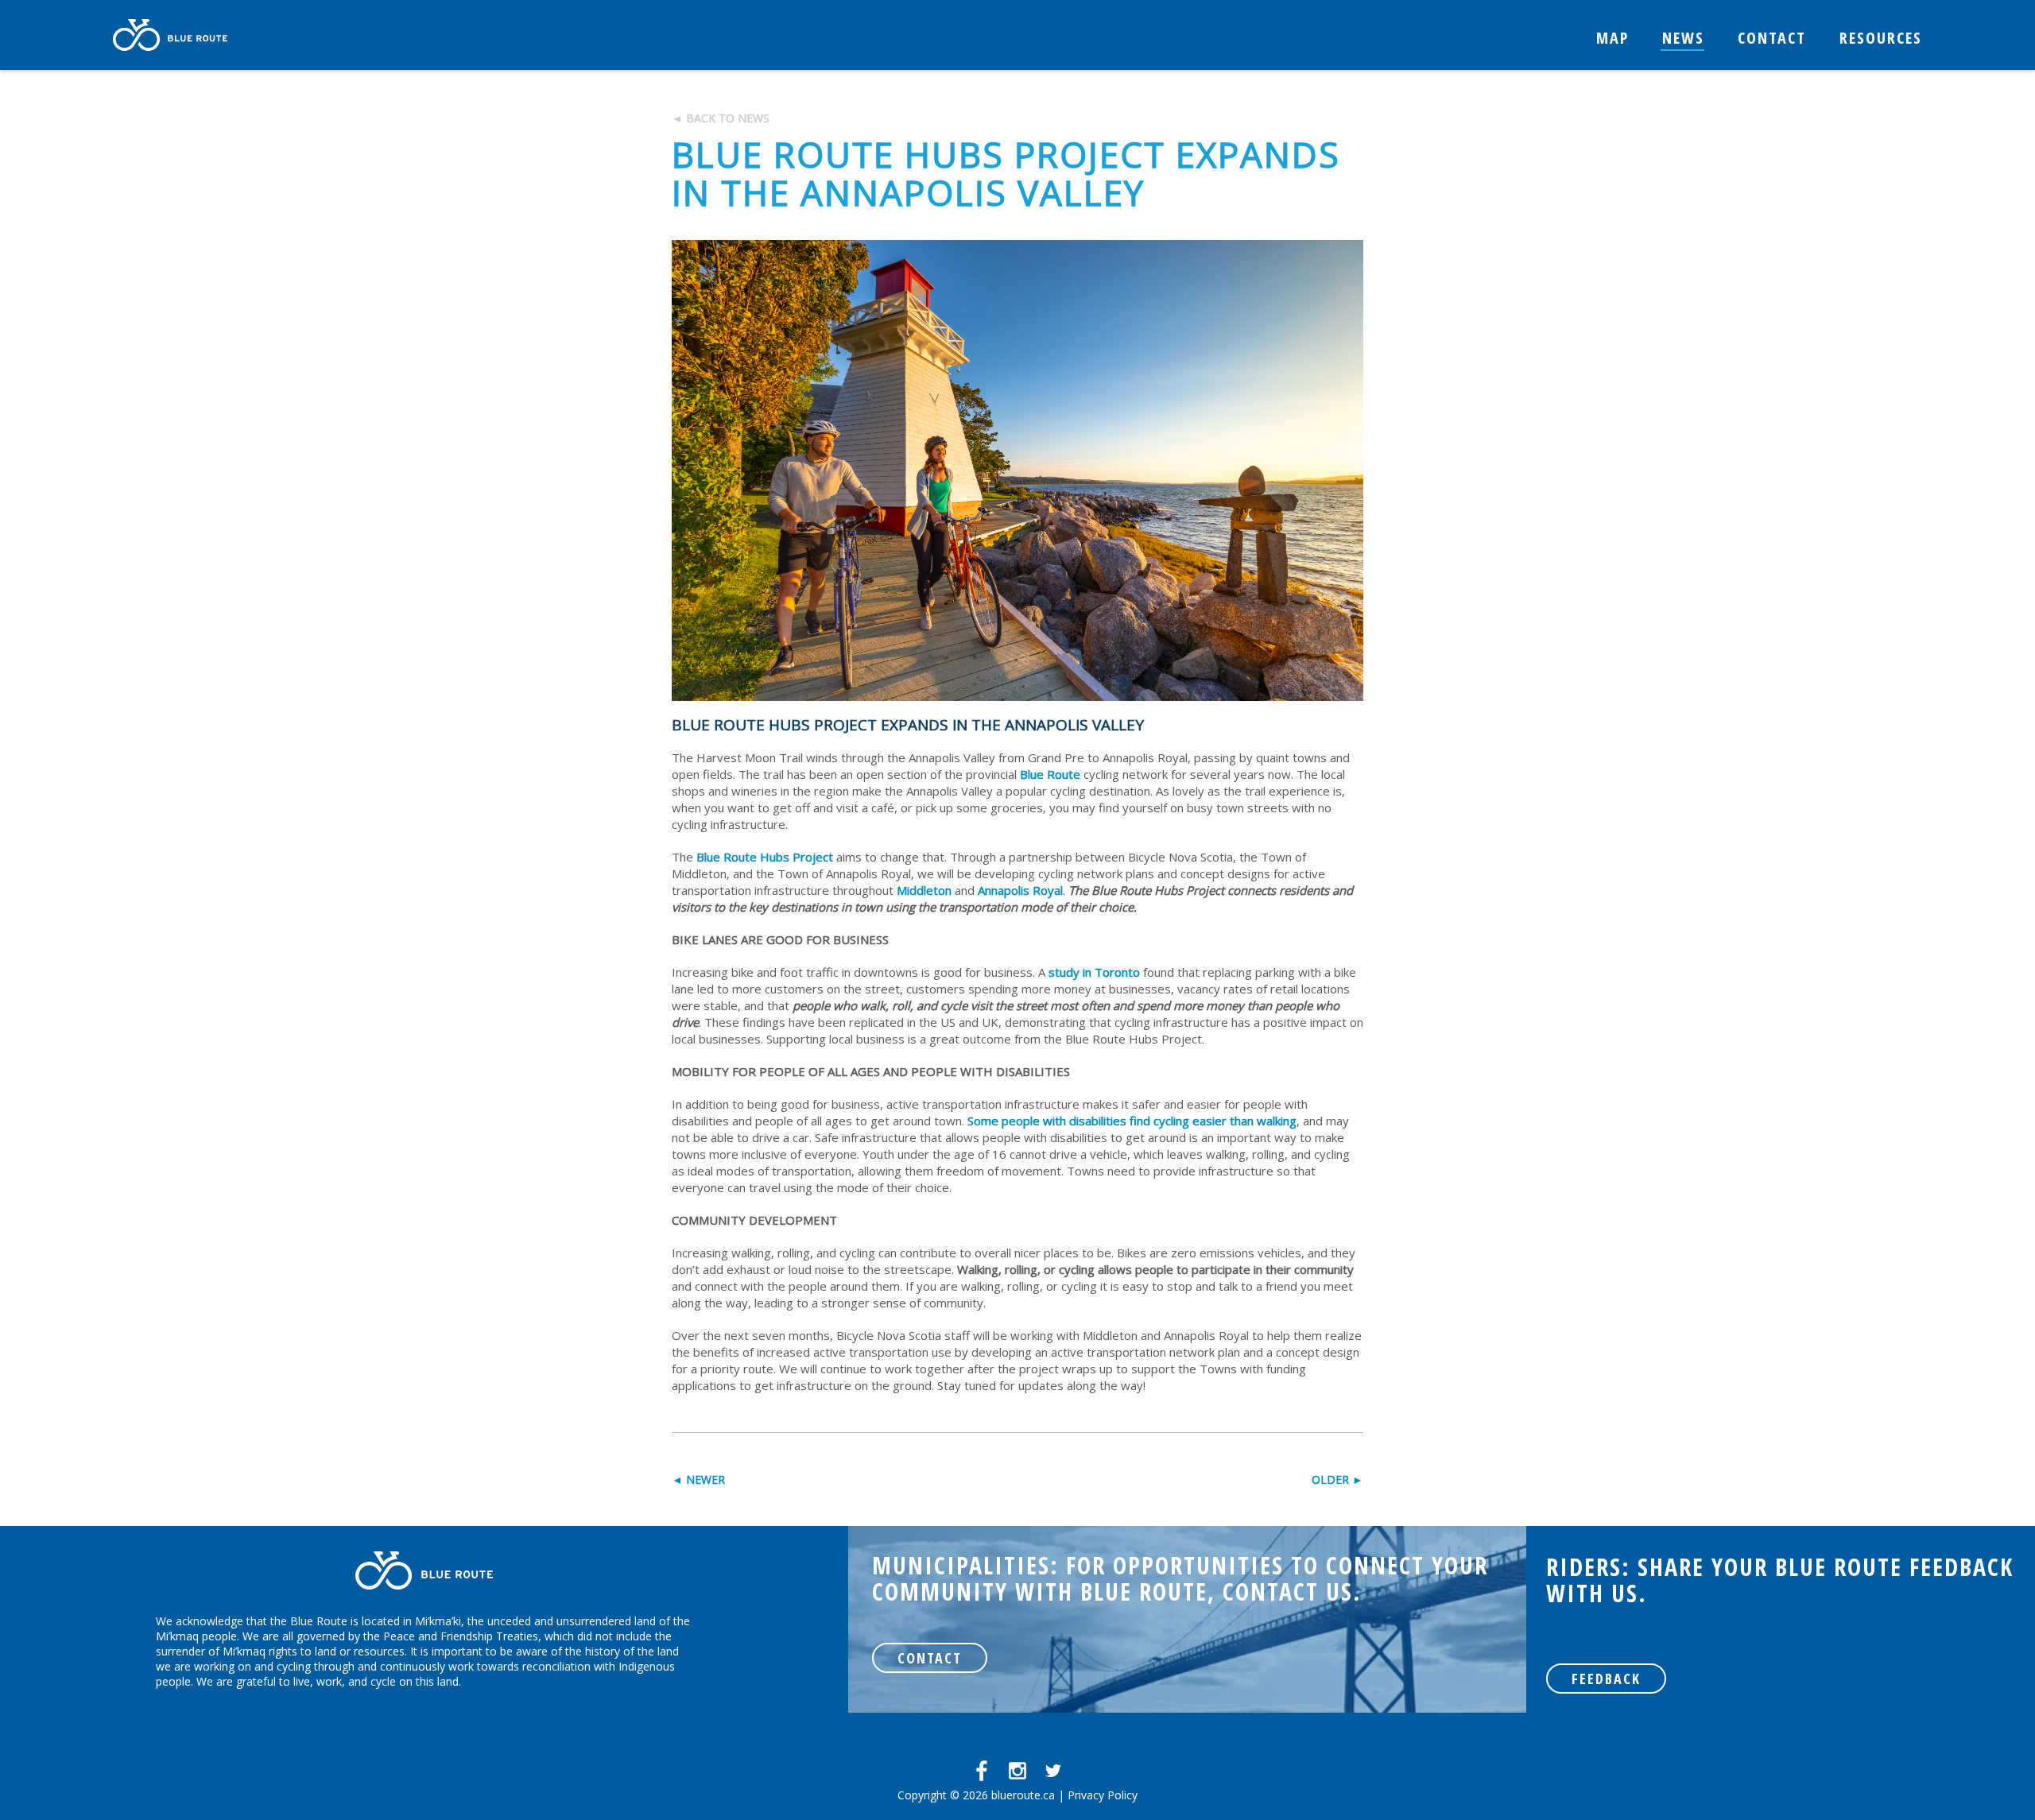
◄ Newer (698, 1479)
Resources (1881, 38)
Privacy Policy (1103, 1795)
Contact (1772, 38)
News (1683, 38)
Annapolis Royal (1020, 890)
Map (1612, 38)
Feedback (1606, 1679)
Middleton (924, 890)
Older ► (1337, 1479)
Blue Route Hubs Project (765, 857)
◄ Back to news (721, 118)
